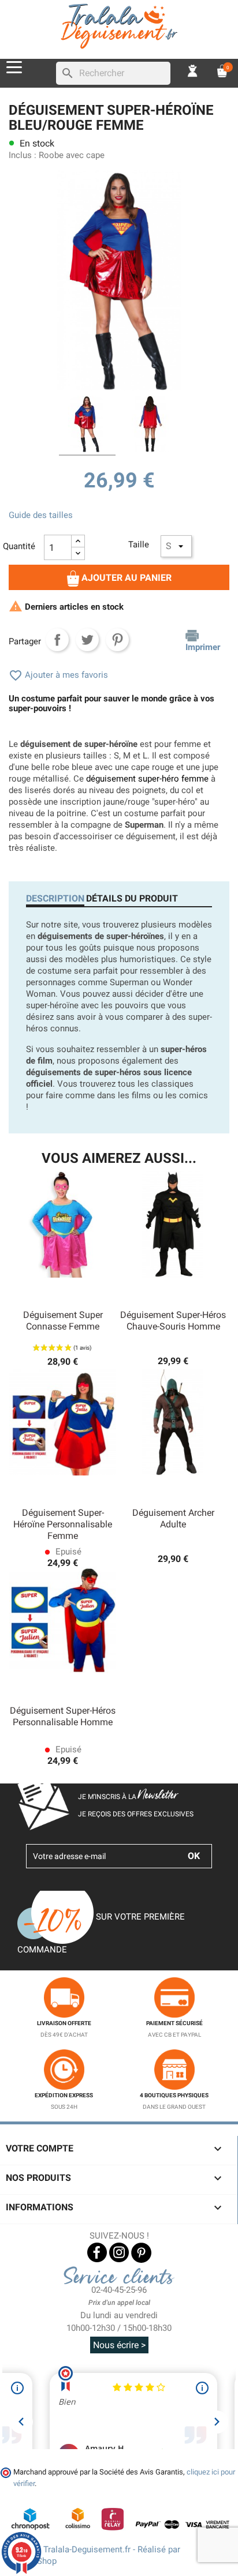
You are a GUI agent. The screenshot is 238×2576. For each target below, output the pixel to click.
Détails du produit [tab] (132, 898)
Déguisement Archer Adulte (173, 1518)
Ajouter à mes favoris (58, 675)
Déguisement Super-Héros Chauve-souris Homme (173, 1321)
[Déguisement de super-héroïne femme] (151, 426)
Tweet (87, 640)
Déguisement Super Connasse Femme (63, 1321)
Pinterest (117, 640)
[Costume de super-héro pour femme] (87, 426)
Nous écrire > (119, 2345)
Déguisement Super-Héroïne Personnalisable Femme (63, 1524)
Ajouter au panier (125, 578)
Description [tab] (55, 898)
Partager (57, 640)
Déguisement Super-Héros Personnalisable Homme (63, 1716)
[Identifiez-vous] (193, 70)
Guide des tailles (41, 515)
